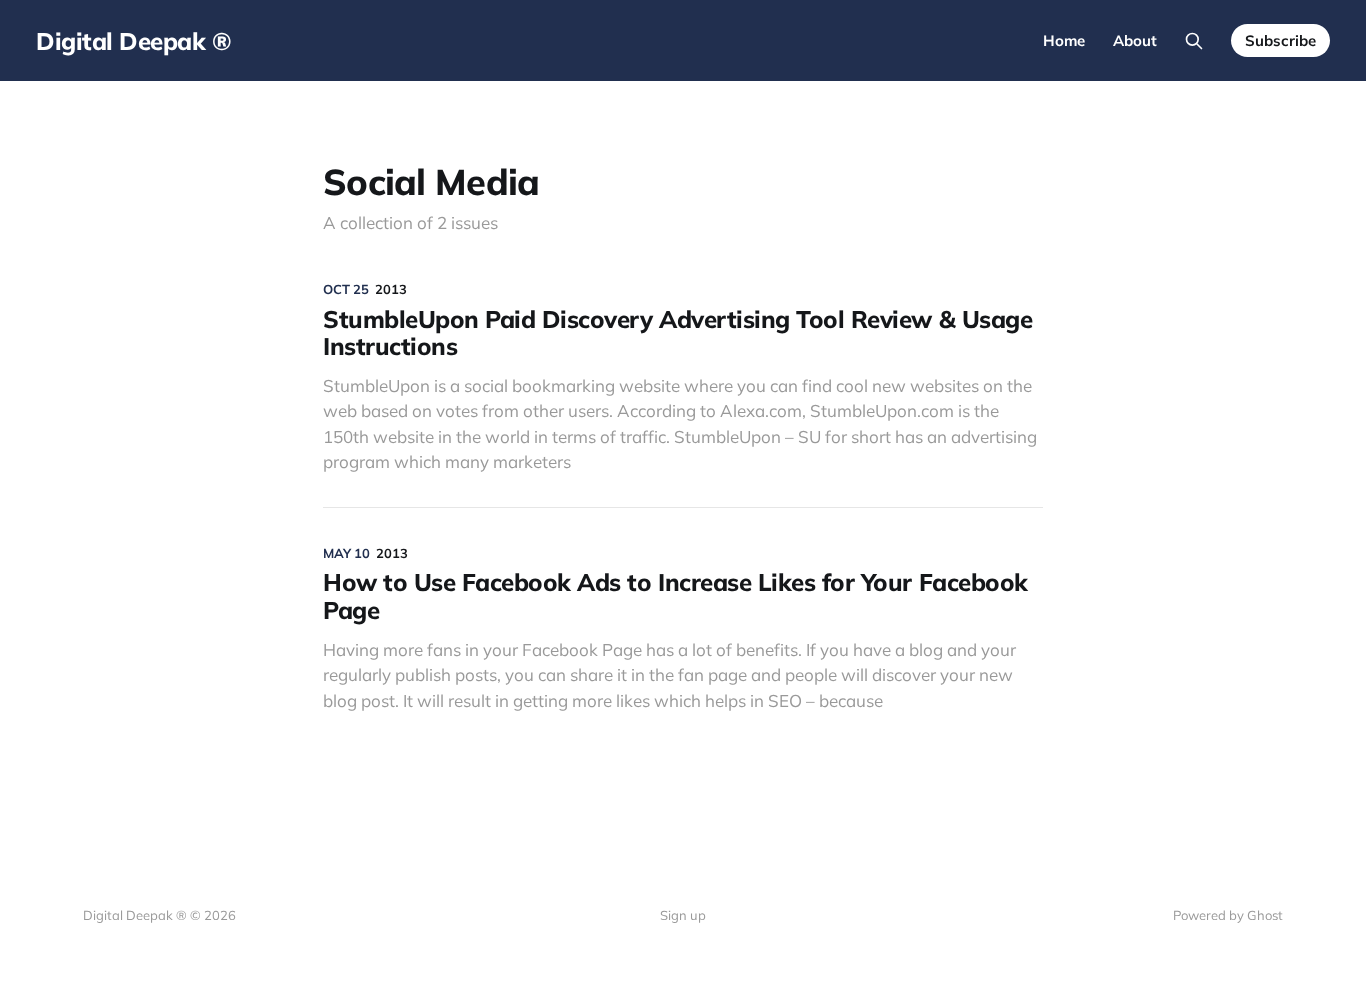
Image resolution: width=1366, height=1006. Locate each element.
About (1135, 40)
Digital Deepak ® (133, 41)
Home (1064, 40)
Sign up (683, 915)
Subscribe (1280, 40)
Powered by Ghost (1228, 915)
